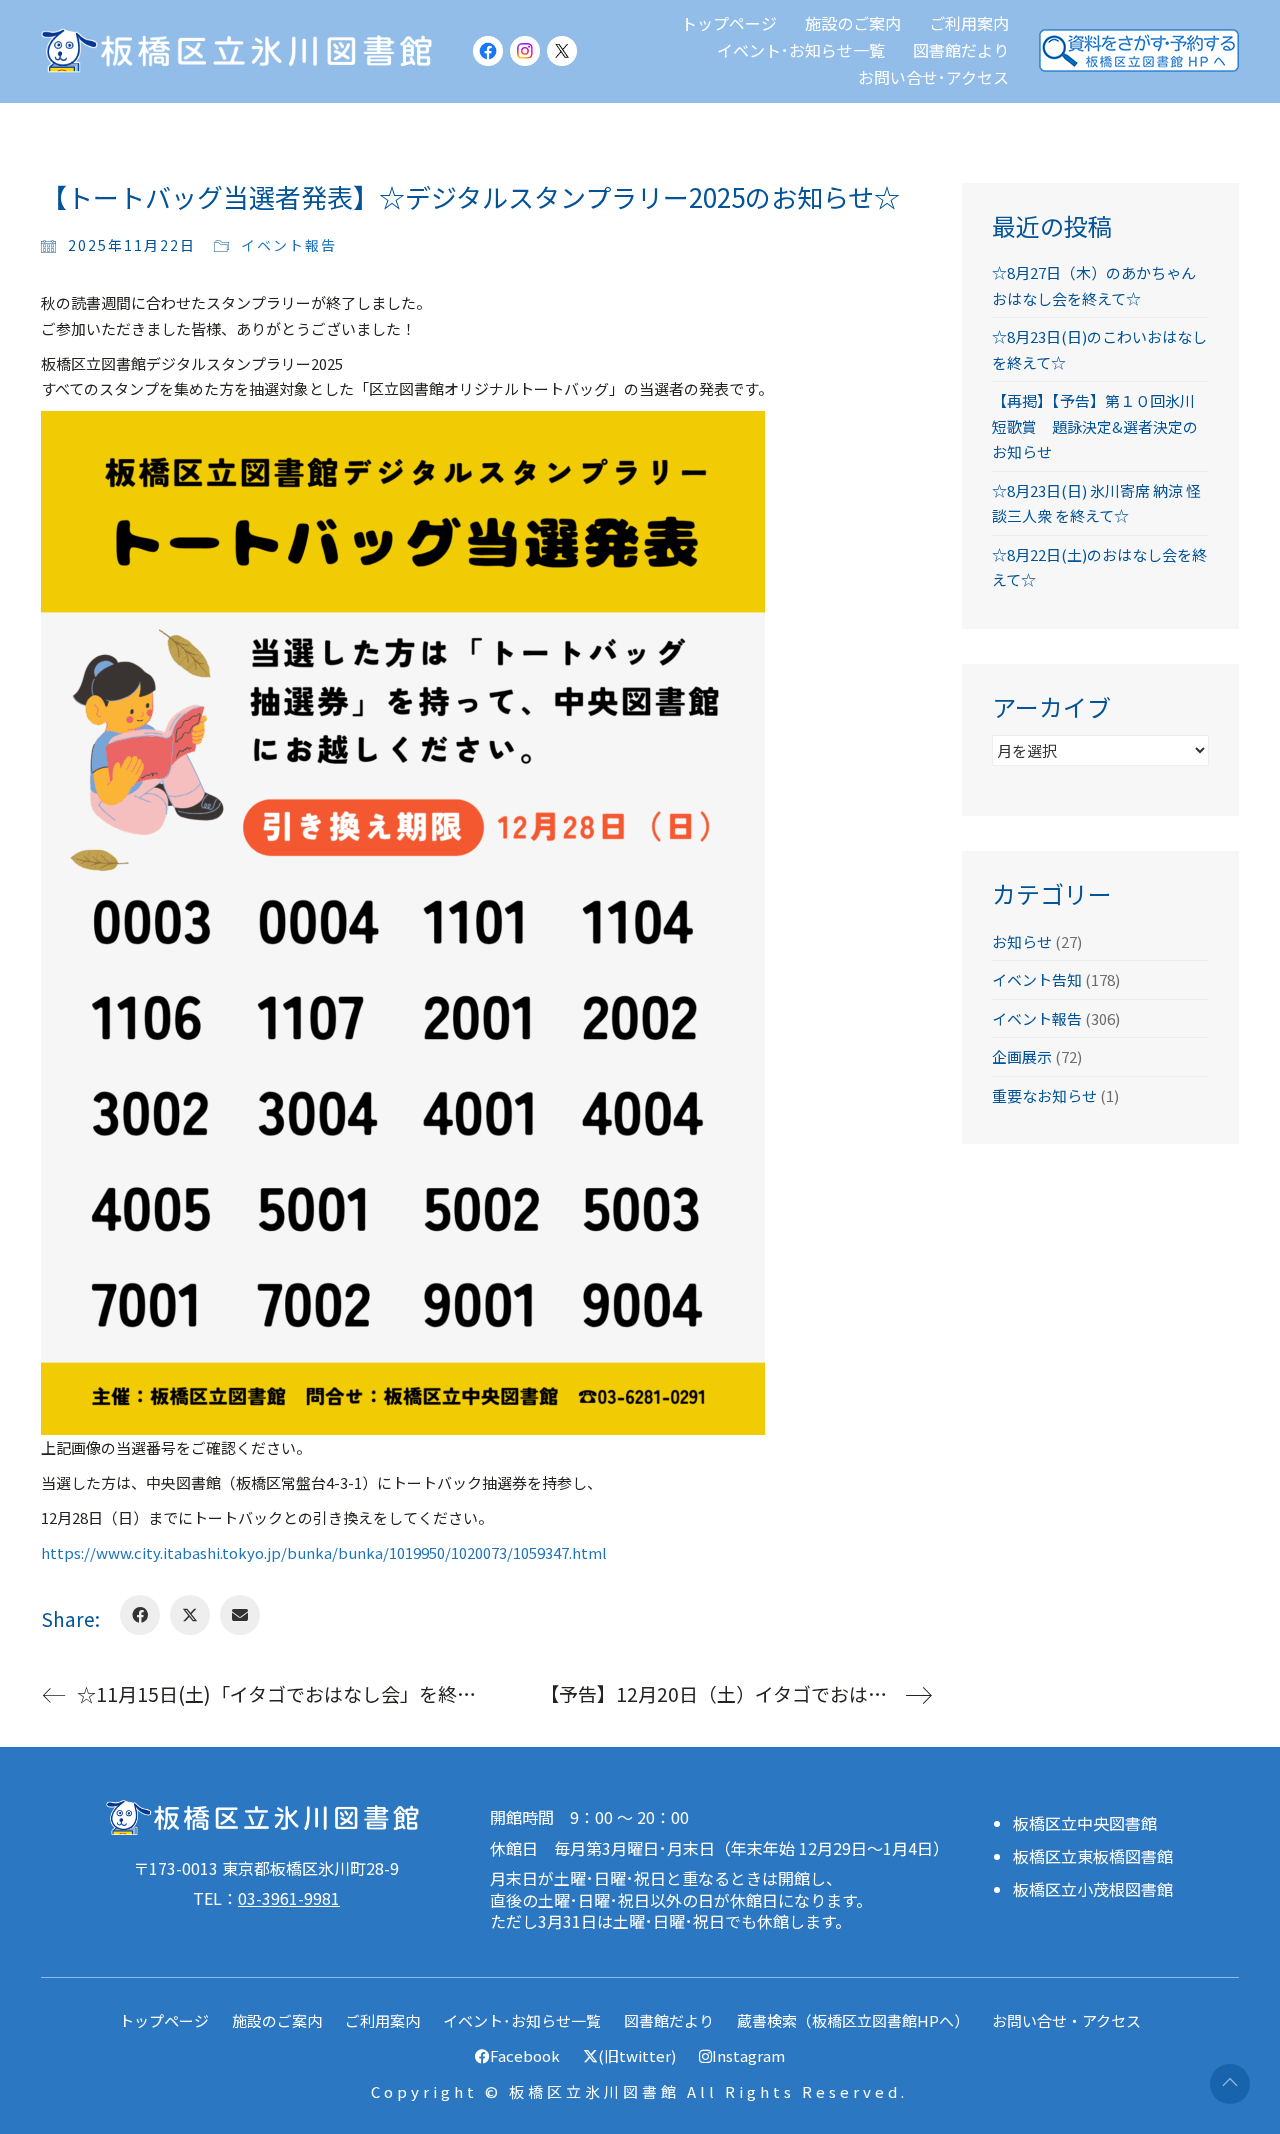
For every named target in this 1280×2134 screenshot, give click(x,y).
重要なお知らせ (1044, 1095)
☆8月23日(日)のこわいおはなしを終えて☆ (1099, 349)
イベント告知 (1037, 979)
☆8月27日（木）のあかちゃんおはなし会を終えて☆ (1094, 285)
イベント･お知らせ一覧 (522, 2020)
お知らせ (1022, 941)
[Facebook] (140, 1615)
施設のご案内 (277, 2020)
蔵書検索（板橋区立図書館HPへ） (853, 2020)
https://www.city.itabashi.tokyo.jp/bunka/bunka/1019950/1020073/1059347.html (324, 1552)
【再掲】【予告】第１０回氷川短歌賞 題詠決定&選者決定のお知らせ (1095, 426)
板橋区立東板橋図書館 (1093, 1856)
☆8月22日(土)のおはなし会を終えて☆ (1099, 567)
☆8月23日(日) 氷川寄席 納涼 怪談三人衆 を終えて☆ (1096, 503)
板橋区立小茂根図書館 (1093, 1889)
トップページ (164, 2020)
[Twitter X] (190, 1615)
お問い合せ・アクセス (1066, 2020)
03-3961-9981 (289, 1898)
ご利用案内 (382, 2020)
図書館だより (669, 2020)
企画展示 (1022, 1056)
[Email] (240, 1615)
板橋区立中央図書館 (1085, 1823)
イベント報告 (289, 245)
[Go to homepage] (241, 50)
